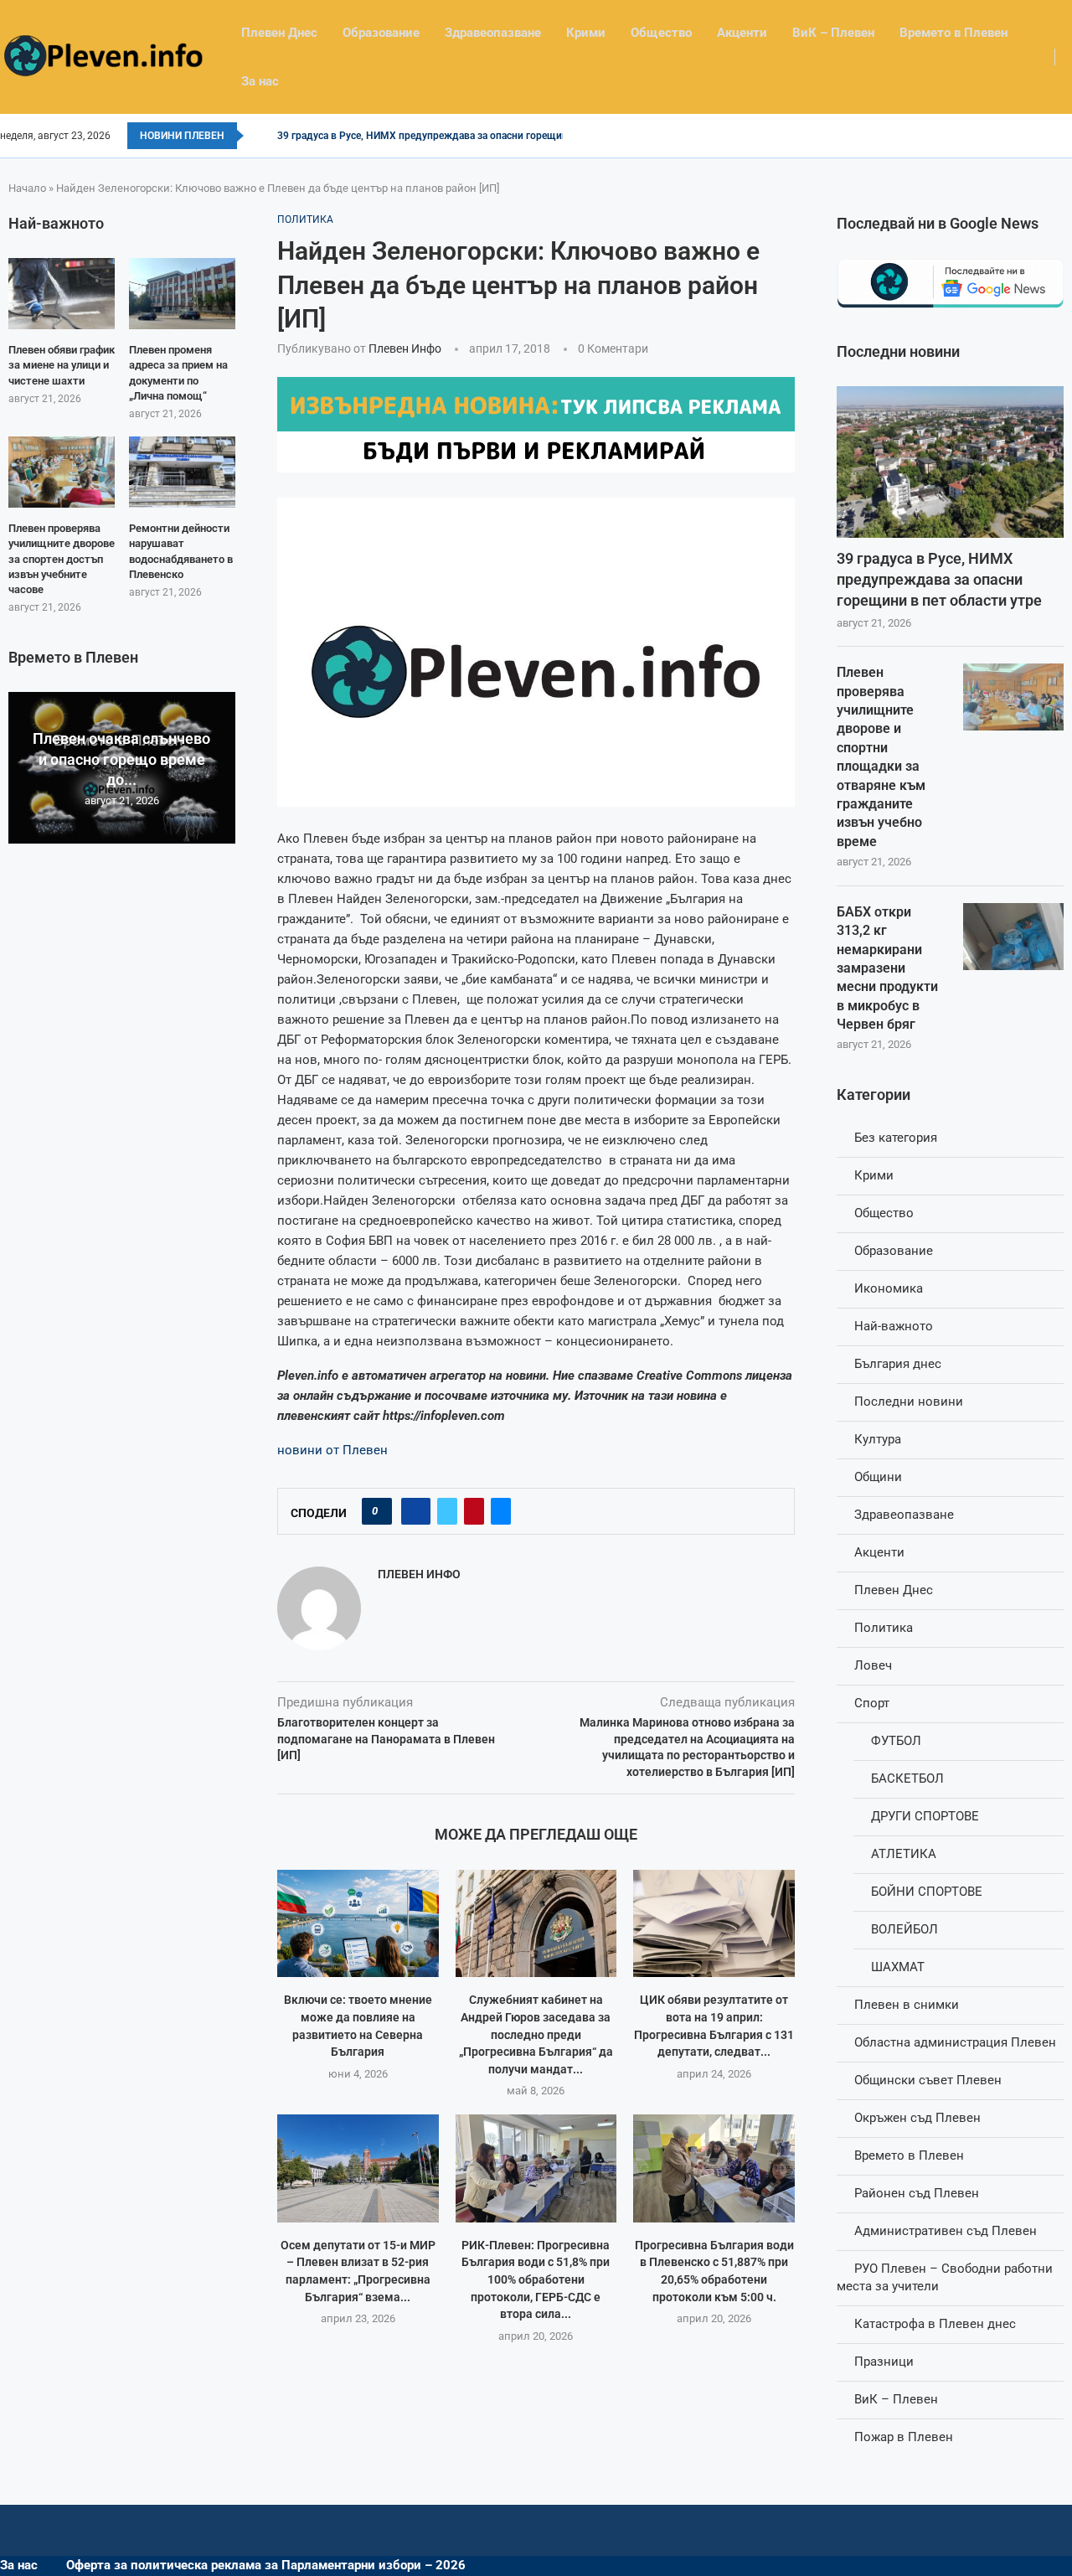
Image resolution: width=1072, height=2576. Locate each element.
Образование (381, 33)
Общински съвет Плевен (928, 2080)
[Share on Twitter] (447, 1511)
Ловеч (873, 1665)
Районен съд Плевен (917, 2193)
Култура (878, 1439)
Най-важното (894, 1326)
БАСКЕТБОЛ (907, 1778)
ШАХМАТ (898, 1967)
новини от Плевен (332, 1450)
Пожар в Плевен (904, 2437)
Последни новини (909, 1402)
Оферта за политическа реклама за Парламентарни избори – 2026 (266, 2565)
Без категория (896, 1138)
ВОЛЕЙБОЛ (904, 1929)
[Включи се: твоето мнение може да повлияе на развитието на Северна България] (358, 1923)
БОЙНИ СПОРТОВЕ (927, 1892)
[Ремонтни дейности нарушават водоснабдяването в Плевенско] (182, 472)
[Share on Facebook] (416, 1511)
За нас (260, 81)
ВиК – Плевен (833, 33)
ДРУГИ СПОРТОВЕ (925, 1816)
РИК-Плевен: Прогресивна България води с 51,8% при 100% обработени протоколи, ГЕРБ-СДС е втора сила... (536, 2279)
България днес (898, 1364)
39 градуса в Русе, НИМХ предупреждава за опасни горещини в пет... (443, 136)
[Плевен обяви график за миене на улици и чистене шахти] (62, 294)
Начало (27, 188)
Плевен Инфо (405, 348)
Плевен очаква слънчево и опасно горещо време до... (121, 759)
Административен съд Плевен (946, 2231)
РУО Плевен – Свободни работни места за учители (945, 2277)
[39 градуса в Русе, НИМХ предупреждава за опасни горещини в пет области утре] (950, 462)
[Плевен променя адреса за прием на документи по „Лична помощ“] (182, 294)
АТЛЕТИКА (904, 1854)
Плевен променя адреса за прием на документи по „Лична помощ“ (178, 373)
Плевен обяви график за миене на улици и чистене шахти (62, 365)
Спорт (872, 1703)
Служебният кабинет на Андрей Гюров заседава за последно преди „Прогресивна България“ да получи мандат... (536, 2034)
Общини (878, 1477)
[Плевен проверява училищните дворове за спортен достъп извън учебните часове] (62, 472)
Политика (884, 1628)
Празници (884, 2362)
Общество (661, 33)
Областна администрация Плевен (955, 2042)
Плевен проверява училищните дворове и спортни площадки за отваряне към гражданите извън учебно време (881, 757)
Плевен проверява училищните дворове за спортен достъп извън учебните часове (62, 559)
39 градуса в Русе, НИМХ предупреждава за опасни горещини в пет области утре (939, 579)
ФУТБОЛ (896, 1741)
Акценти (742, 33)
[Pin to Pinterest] (474, 1511)
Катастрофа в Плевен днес (935, 2324)
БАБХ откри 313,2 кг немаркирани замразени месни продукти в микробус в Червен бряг (887, 968)
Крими (586, 33)
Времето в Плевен (953, 33)
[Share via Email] (501, 1511)
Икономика (889, 1288)
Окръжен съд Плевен (917, 2118)
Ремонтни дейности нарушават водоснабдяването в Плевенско (181, 551)
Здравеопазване (493, 33)
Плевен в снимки (907, 2005)
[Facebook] (1067, 136)
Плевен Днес (279, 33)
